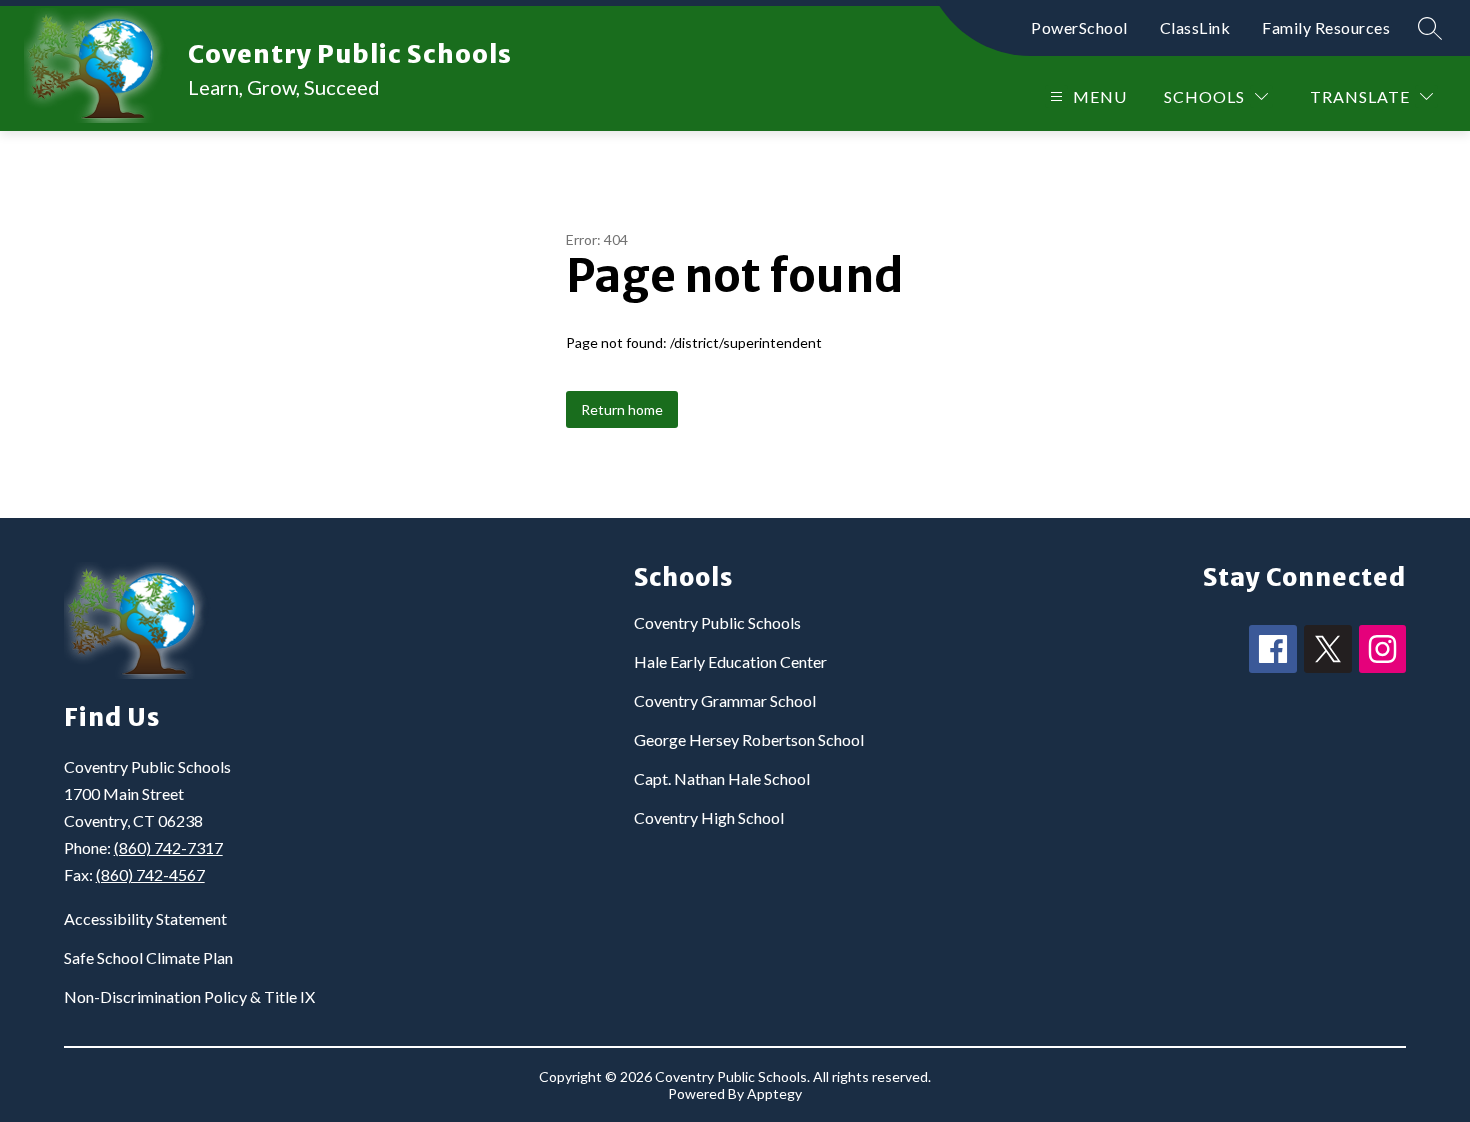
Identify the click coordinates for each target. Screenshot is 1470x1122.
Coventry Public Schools (717, 622)
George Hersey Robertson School (749, 739)
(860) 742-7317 (168, 847)
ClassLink (1195, 27)
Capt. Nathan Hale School (722, 778)
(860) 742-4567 (150, 874)
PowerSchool (1079, 27)
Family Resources (1326, 27)
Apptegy (774, 1093)
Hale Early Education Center (730, 661)
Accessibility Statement (145, 918)
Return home (622, 409)
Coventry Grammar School (725, 700)
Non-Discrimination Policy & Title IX (189, 996)
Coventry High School (709, 817)
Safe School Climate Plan (148, 957)
